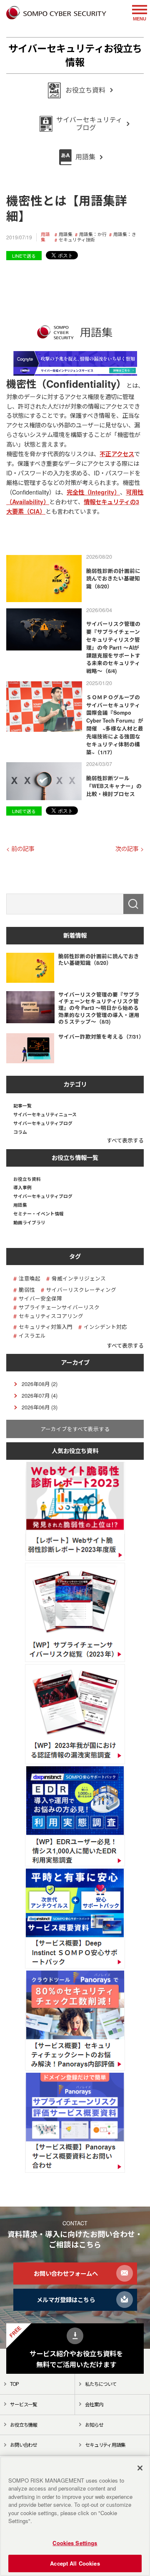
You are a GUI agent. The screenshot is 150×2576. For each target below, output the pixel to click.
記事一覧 (22, 1106)
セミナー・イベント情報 (39, 1214)
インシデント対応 (105, 1327)
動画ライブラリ (29, 1223)
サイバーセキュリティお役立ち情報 (75, 55)
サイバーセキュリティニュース (45, 1115)
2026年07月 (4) (40, 1396)
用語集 (45, 237)
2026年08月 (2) (40, 1384)
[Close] (140, 2468)
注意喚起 (30, 1279)
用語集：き (125, 235)
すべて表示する (125, 1140)
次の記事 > (130, 849)
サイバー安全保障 (40, 1299)
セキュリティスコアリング (51, 1316)
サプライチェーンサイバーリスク (59, 1307)
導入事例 (22, 1188)
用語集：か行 (93, 235)
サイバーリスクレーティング (81, 1290)
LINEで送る (24, 256)
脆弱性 (27, 1290)
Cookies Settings (75, 2543)
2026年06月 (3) (40, 1407)
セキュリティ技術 (77, 240)
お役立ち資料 (27, 1179)
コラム (20, 1132)
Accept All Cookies (75, 2563)
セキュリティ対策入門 (46, 1327)
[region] (75, 2516)
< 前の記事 (20, 849)
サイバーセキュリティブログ (43, 1124)
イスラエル (32, 1336)
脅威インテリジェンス (79, 1279)
